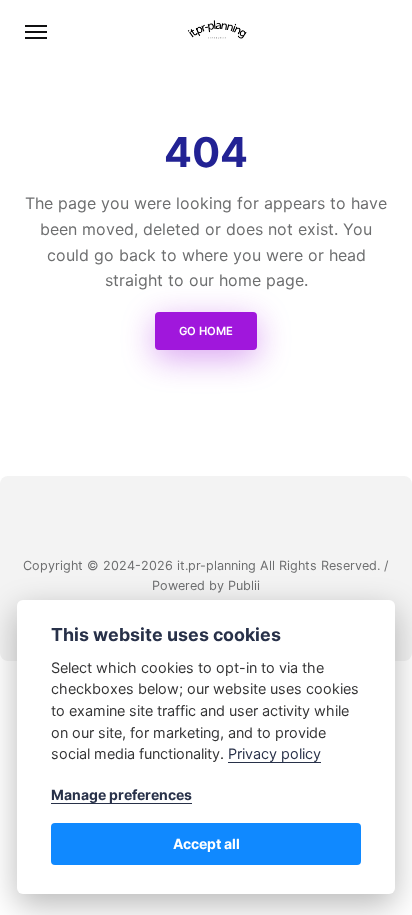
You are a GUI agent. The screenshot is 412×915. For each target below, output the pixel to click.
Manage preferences (121, 794)
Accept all (206, 843)
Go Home (206, 331)
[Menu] (37, 32)
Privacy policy (274, 753)
